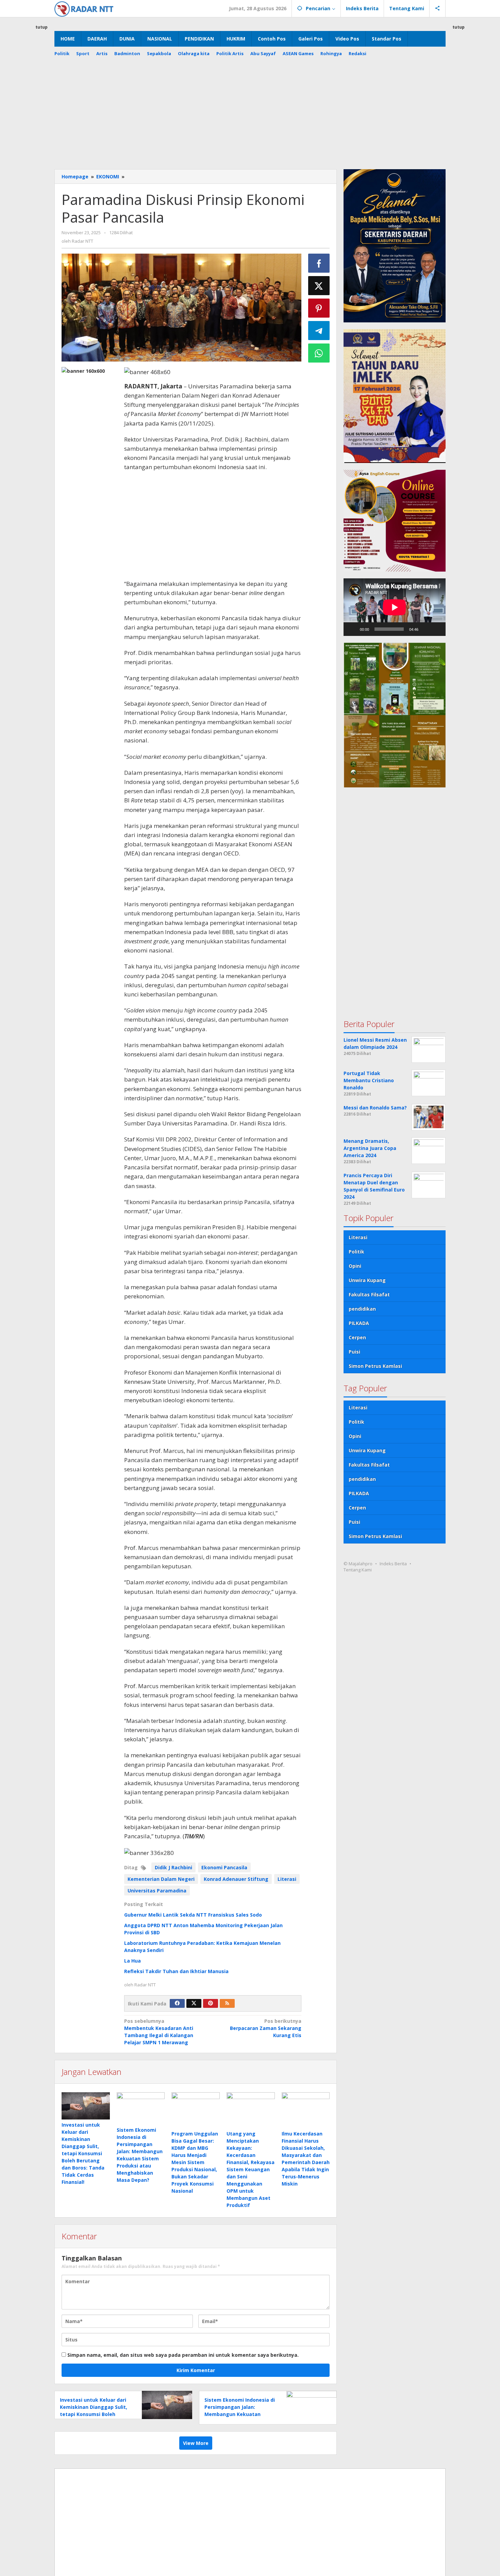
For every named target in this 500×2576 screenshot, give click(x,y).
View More (196, 2443)
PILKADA (359, 1323)
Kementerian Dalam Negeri (161, 1879)
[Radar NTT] (84, 8)
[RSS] (227, 2003)
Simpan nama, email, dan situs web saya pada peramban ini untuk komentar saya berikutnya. (183, 2355)
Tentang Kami (358, 1569)
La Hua (132, 1961)
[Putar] (352, 629)
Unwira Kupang (367, 1280)
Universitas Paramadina (157, 1891)
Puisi (354, 1351)
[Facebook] (177, 2003)
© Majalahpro (358, 1563)
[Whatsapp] (319, 353)
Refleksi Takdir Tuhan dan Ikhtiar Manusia (176, 1971)
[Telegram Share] (319, 331)
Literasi (287, 1879)
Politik (356, 1251)
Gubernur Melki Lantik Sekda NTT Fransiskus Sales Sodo (193, 1915)
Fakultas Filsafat (369, 1294)
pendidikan (362, 1308)
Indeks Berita (393, 1563)
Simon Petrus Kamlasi (375, 1366)
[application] (395, 607)
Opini (355, 1266)
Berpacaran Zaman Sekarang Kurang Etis (266, 2028)
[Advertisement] (250, 118)
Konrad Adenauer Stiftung (236, 1879)
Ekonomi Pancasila (224, 1867)
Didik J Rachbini (173, 1867)
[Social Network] (438, 9)
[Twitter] (194, 2003)
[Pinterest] (211, 2003)
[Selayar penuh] (437, 629)
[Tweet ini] (319, 286)
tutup (41, 27)
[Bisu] (426, 629)
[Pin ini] (319, 308)
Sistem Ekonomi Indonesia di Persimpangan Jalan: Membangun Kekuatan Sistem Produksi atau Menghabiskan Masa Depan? (240, 2414)
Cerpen (357, 1337)
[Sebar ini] (319, 263)
